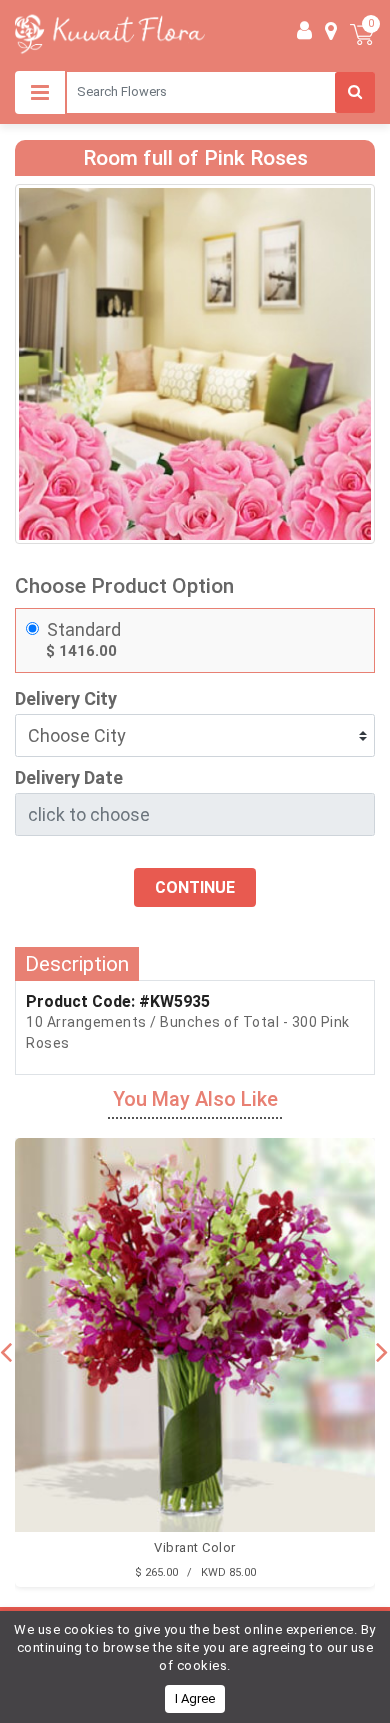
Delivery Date (69, 777)
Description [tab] (77, 964)
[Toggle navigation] (40, 92)
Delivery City (66, 698)
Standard (84, 629)
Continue (195, 887)
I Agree (195, 1698)
